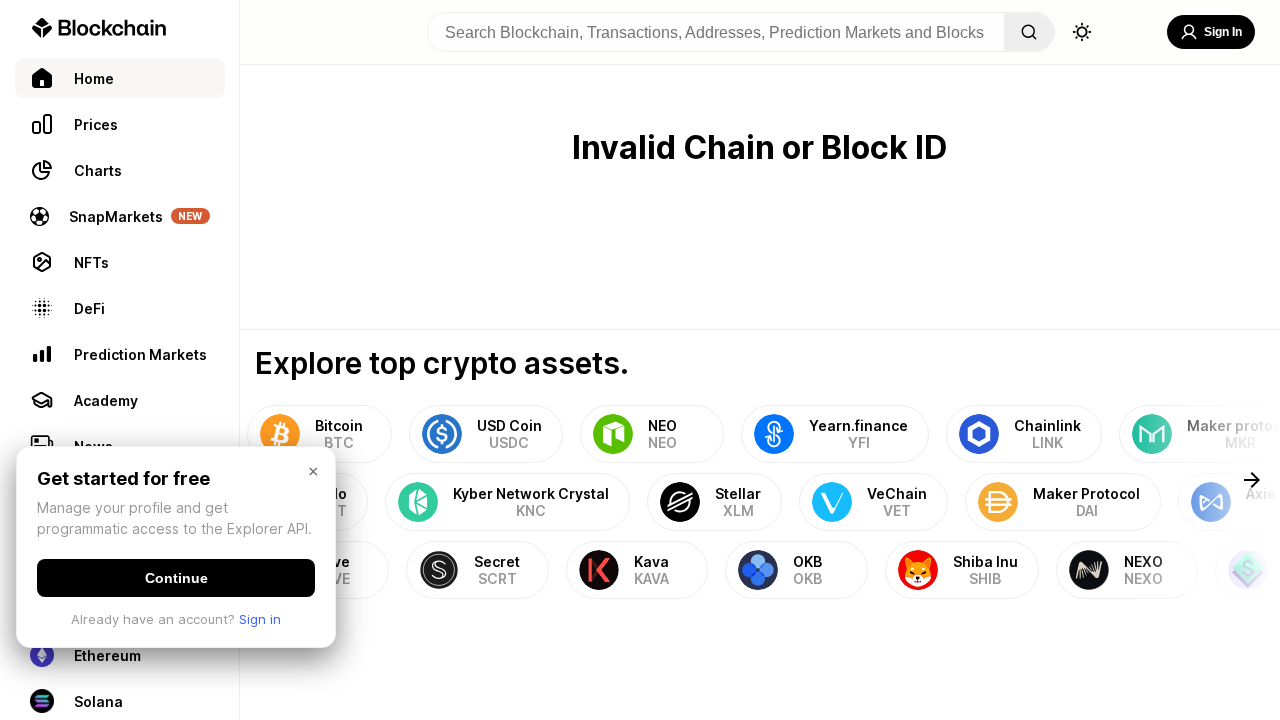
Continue (176, 578)
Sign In (1223, 32)
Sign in (260, 619)
